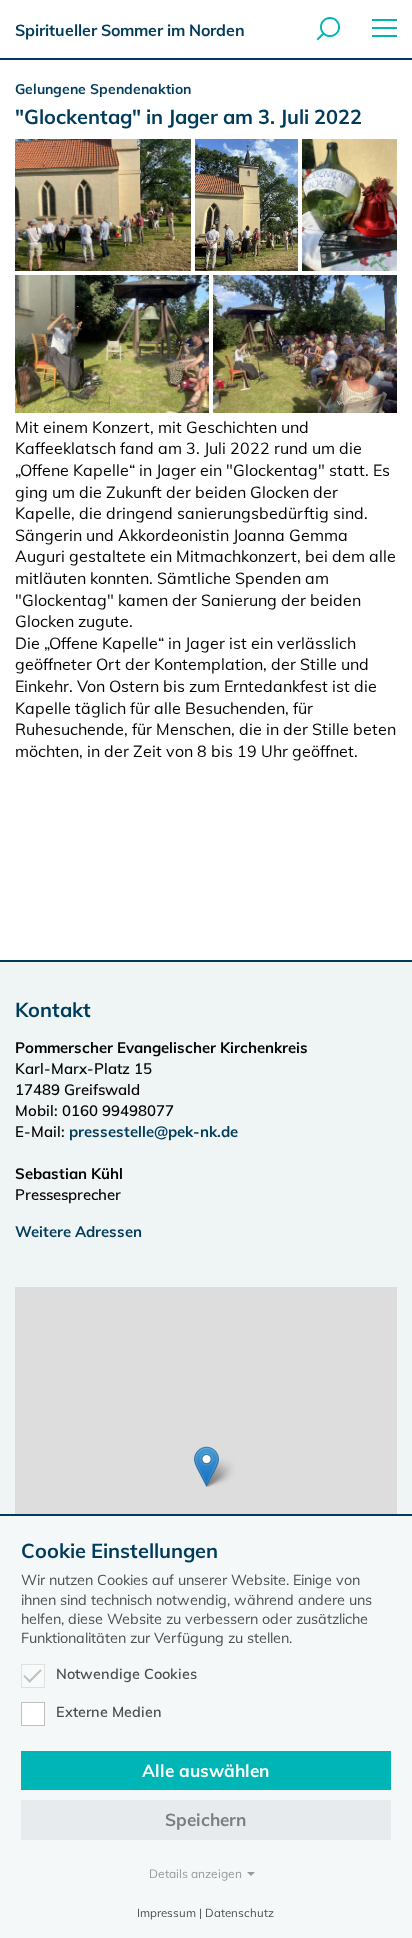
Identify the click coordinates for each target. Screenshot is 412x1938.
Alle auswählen (205, 1770)
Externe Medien (109, 1712)
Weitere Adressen (78, 1231)
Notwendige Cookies (126, 1674)
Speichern (205, 1819)
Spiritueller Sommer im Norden (130, 30)
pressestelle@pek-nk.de (155, 1131)
